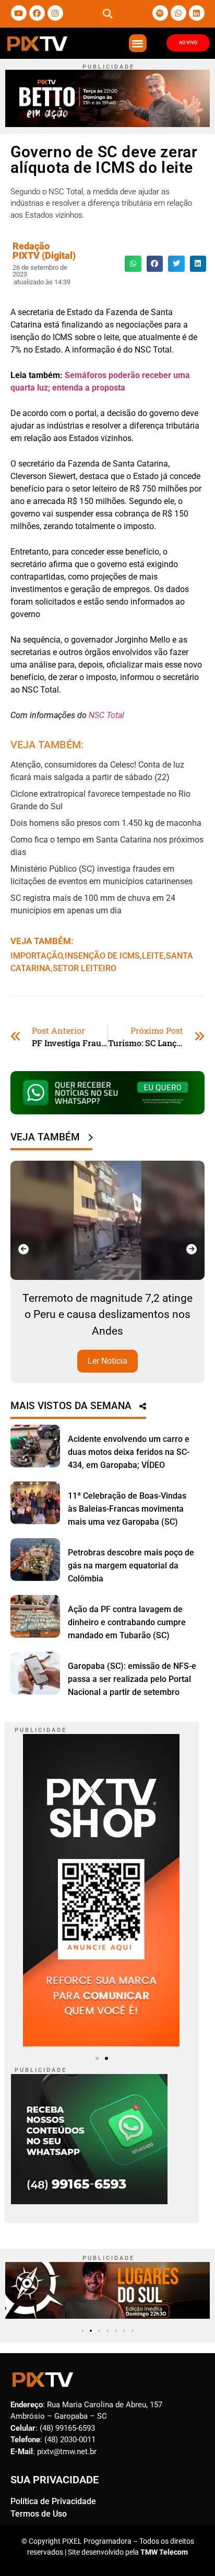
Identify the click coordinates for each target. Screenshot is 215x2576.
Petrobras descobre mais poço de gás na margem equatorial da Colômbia (131, 1566)
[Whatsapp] (178, 13)
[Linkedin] (197, 13)
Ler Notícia (107, 1361)
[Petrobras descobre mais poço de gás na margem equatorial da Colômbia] (35, 1560)
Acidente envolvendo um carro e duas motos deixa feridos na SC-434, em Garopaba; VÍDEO (129, 1452)
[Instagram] (55, 13)
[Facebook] (37, 13)
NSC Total (106, 715)
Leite (153, 956)
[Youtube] (19, 13)
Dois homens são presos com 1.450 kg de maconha (106, 823)
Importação (37, 956)
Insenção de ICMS (102, 956)
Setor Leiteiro (85, 968)
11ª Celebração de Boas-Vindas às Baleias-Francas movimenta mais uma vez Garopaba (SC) (127, 1509)
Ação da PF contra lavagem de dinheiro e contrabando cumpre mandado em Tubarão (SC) (127, 1622)
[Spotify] (160, 13)
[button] (108, 14)
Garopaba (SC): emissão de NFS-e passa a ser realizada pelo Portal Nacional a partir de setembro (132, 1679)
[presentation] (23, 1249)
